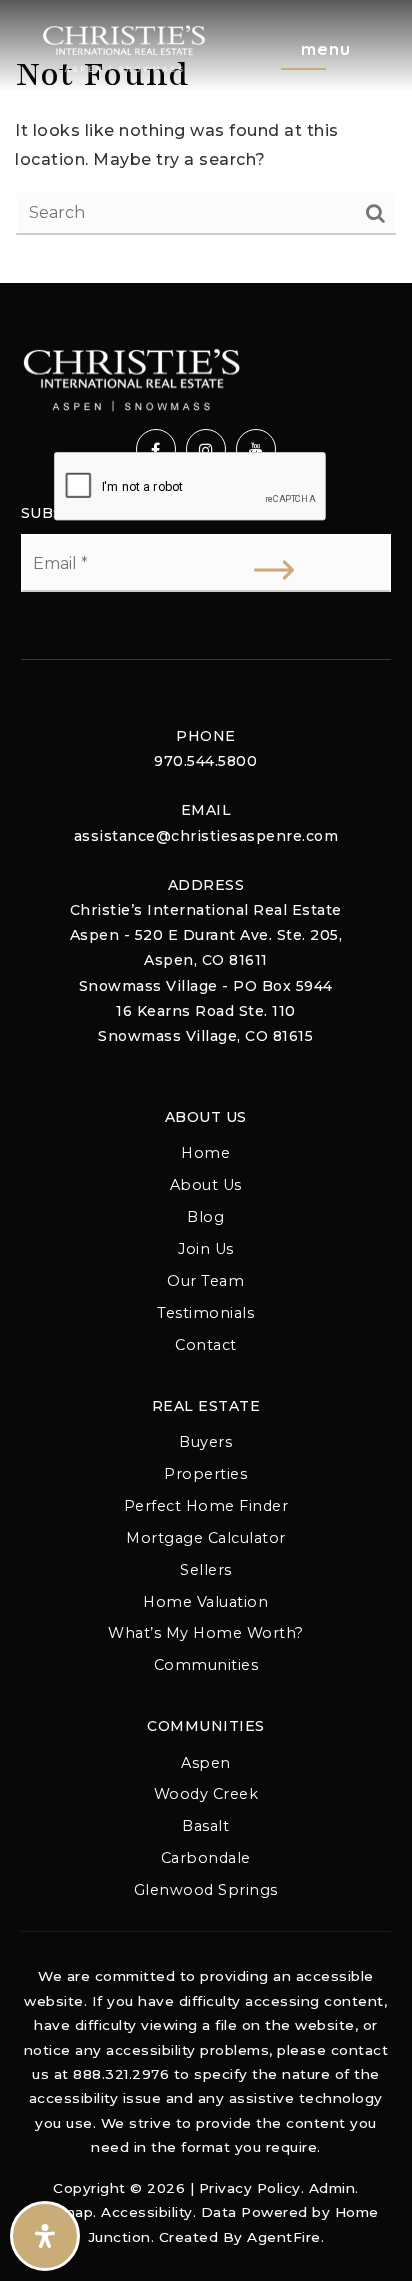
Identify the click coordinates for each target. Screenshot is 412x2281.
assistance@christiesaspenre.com (206, 836)
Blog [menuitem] (205, 1217)
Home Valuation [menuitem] (205, 1602)
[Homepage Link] (123, 47)
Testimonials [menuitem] (205, 1313)
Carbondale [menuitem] (206, 1858)
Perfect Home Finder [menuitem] (206, 1506)
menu (326, 48)
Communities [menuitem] (206, 1665)
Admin (332, 2188)
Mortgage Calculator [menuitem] (206, 1538)
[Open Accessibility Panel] (45, 2236)
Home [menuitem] (205, 1153)
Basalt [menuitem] (205, 1826)
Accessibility (147, 2212)
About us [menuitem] (206, 1185)
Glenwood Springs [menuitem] (206, 1890)
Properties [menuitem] (205, 1474)
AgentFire (284, 2237)
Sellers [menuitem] (206, 1570)
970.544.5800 (205, 761)
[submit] (274, 570)
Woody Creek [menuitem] (206, 1794)
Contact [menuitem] (206, 1345)
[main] (206, 141)
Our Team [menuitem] (205, 1281)
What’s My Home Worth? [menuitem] (206, 1633)
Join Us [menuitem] (206, 1249)
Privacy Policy (250, 2188)
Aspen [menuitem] (206, 1763)
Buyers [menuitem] (205, 1442)
